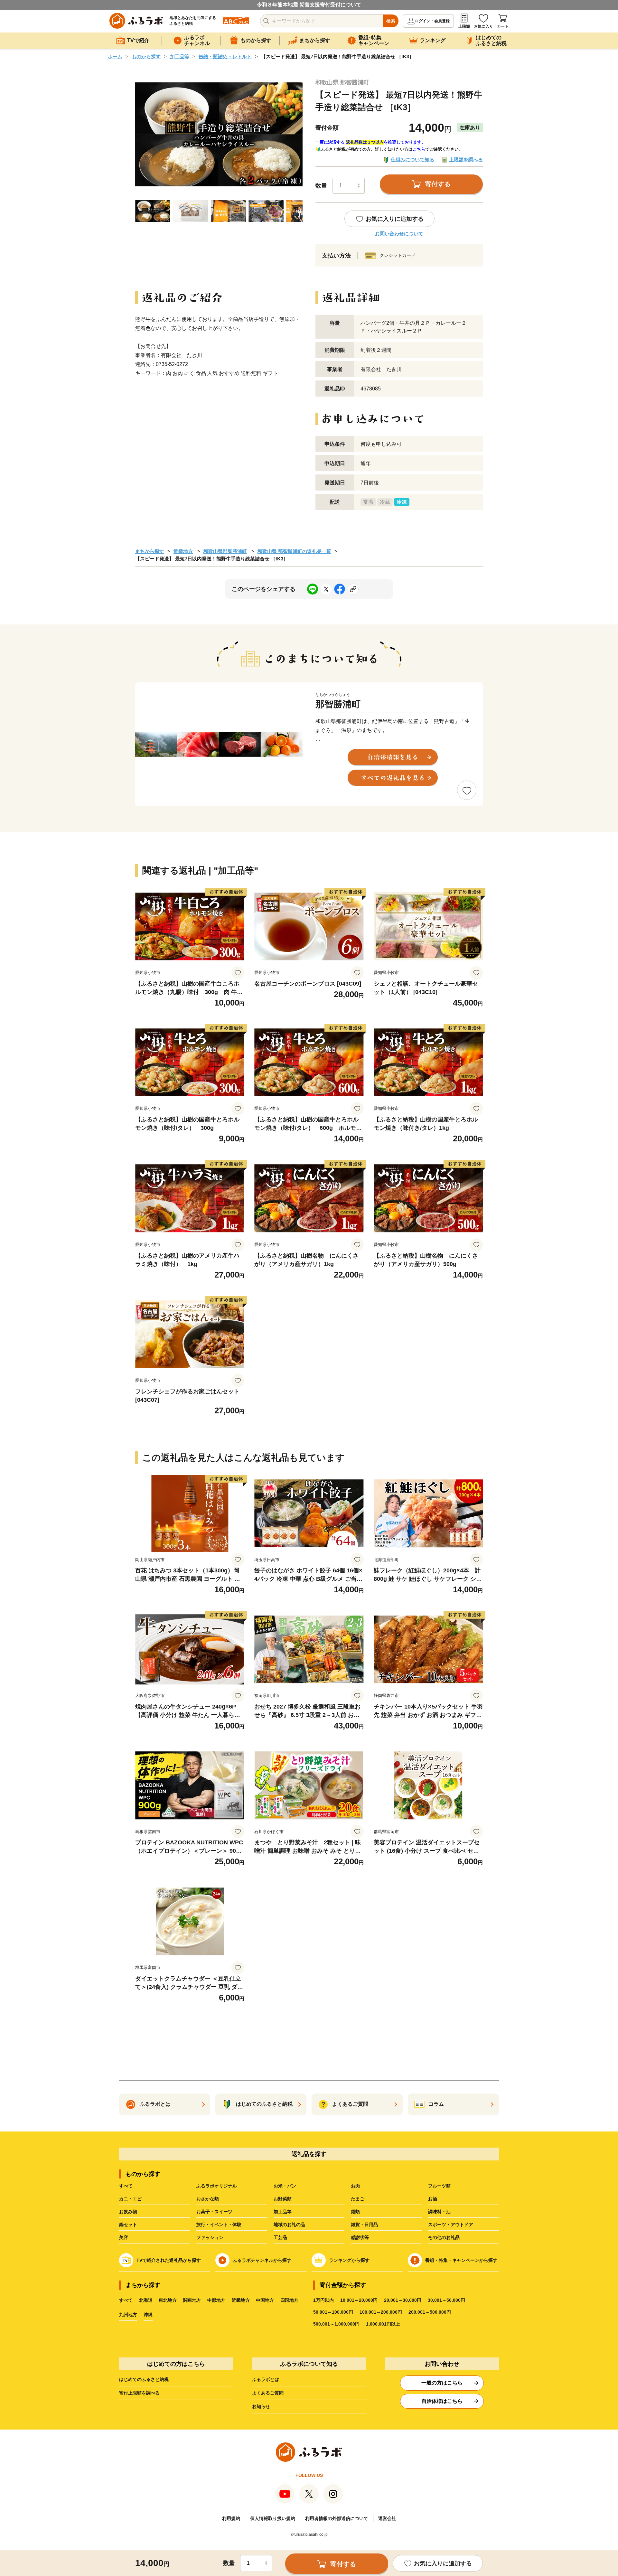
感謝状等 (360, 2237)
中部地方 (216, 2300)
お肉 (355, 2186)
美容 (124, 2237)
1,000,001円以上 (383, 2324)
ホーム (115, 56)
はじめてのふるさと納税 (144, 2379)
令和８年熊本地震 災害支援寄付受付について (309, 5)
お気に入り (483, 26)
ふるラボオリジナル (217, 2186)
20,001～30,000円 (403, 2300)
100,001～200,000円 (381, 2312)
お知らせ (261, 2406)
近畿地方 (183, 551)
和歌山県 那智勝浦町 (342, 82)
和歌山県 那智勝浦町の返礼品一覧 (294, 551)
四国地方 (289, 2300)
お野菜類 (283, 2199)
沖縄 (148, 2315)
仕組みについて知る (412, 159)
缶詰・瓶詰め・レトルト (225, 56)
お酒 (433, 2199)
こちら (419, 149)
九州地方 (128, 2315)
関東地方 (192, 2300)
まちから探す (150, 551)
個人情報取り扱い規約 (273, 2518)
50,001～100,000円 (333, 2312)
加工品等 (180, 56)
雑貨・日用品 (364, 2225)
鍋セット (128, 2225)
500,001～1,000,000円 (336, 2324)
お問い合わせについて (399, 234)
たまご (358, 2199)
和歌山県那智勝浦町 (225, 551)
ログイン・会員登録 (432, 21)
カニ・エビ (130, 2199)
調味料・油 (439, 2212)
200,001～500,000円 (430, 2312)
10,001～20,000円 (359, 2300)
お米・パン (285, 2186)
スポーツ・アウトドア (451, 2225)
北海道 (146, 2300)
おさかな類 (208, 2199)
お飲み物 (128, 2212)
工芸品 (280, 2237)
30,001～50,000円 (446, 2300)
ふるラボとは (266, 2379)
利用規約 (231, 2518)
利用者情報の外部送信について (337, 2518)
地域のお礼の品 (289, 2225)
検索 (391, 21)
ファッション (210, 2237)
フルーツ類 (439, 2186)
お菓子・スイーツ (214, 2212)
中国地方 (265, 2300)
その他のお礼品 (444, 2237)
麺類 (355, 2212)
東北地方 (168, 2300)
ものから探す (146, 56)
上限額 (464, 26)
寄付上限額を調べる (139, 2393)
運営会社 (387, 2518)
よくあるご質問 (268, 2393)
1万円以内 (323, 2300)
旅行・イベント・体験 (219, 2225)
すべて (126, 2186)
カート (503, 26)
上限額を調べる (466, 159)
